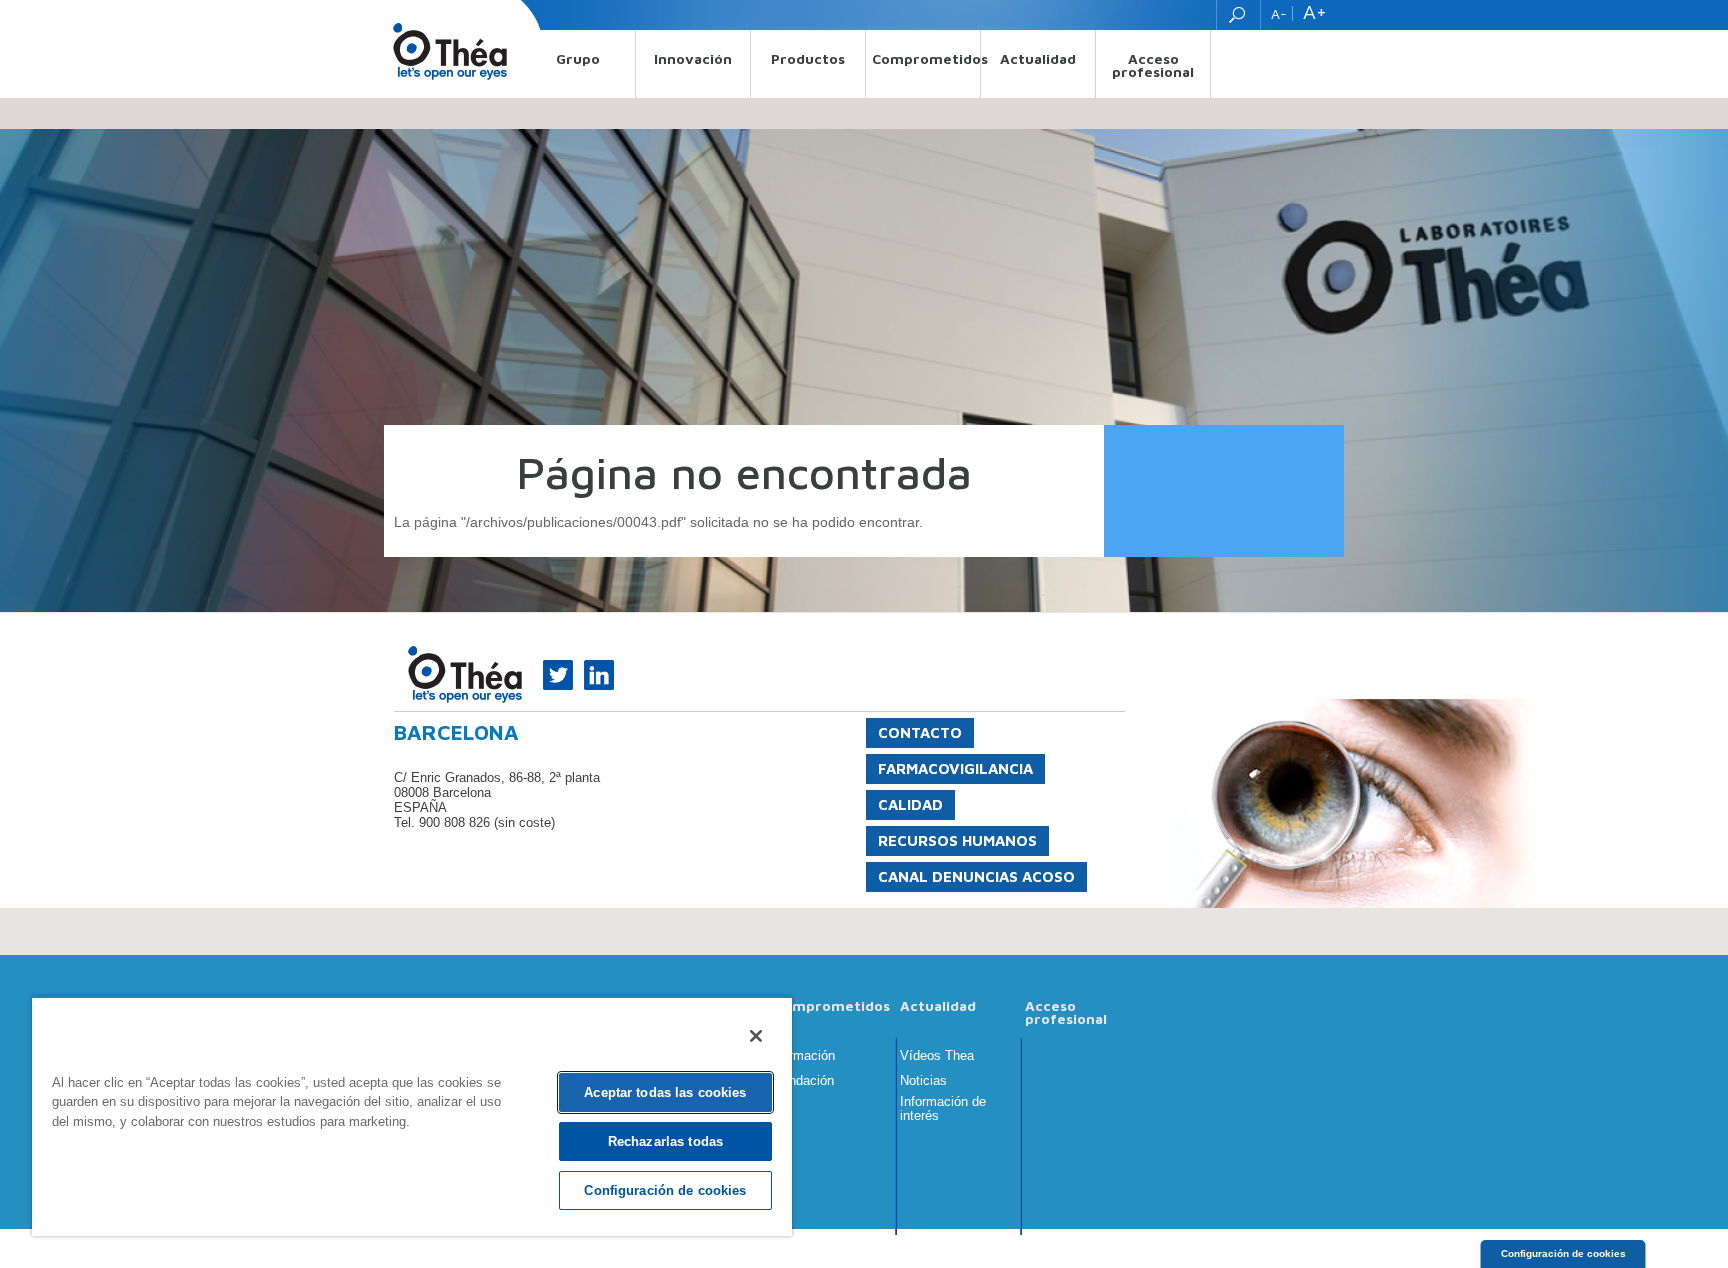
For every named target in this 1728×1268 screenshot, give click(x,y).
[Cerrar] (756, 1036)
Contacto (920, 732)
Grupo (578, 58)
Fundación (804, 1081)
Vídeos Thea (937, 1056)
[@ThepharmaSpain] (554, 673)
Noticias (923, 1081)
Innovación (693, 58)
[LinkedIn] (595, 673)
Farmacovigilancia (955, 768)
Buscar (1238, 15)
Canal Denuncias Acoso (976, 876)
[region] (412, 1116)
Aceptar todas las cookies (665, 1092)
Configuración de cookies (1563, 1253)
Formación (804, 1056)
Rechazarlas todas (665, 1141)
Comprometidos (926, 58)
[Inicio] (450, 50)
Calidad (910, 804)
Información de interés (943, 1109)
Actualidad (1038, 58)
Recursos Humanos (957, 840)
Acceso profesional (1153, 65)
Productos (808, 58)
